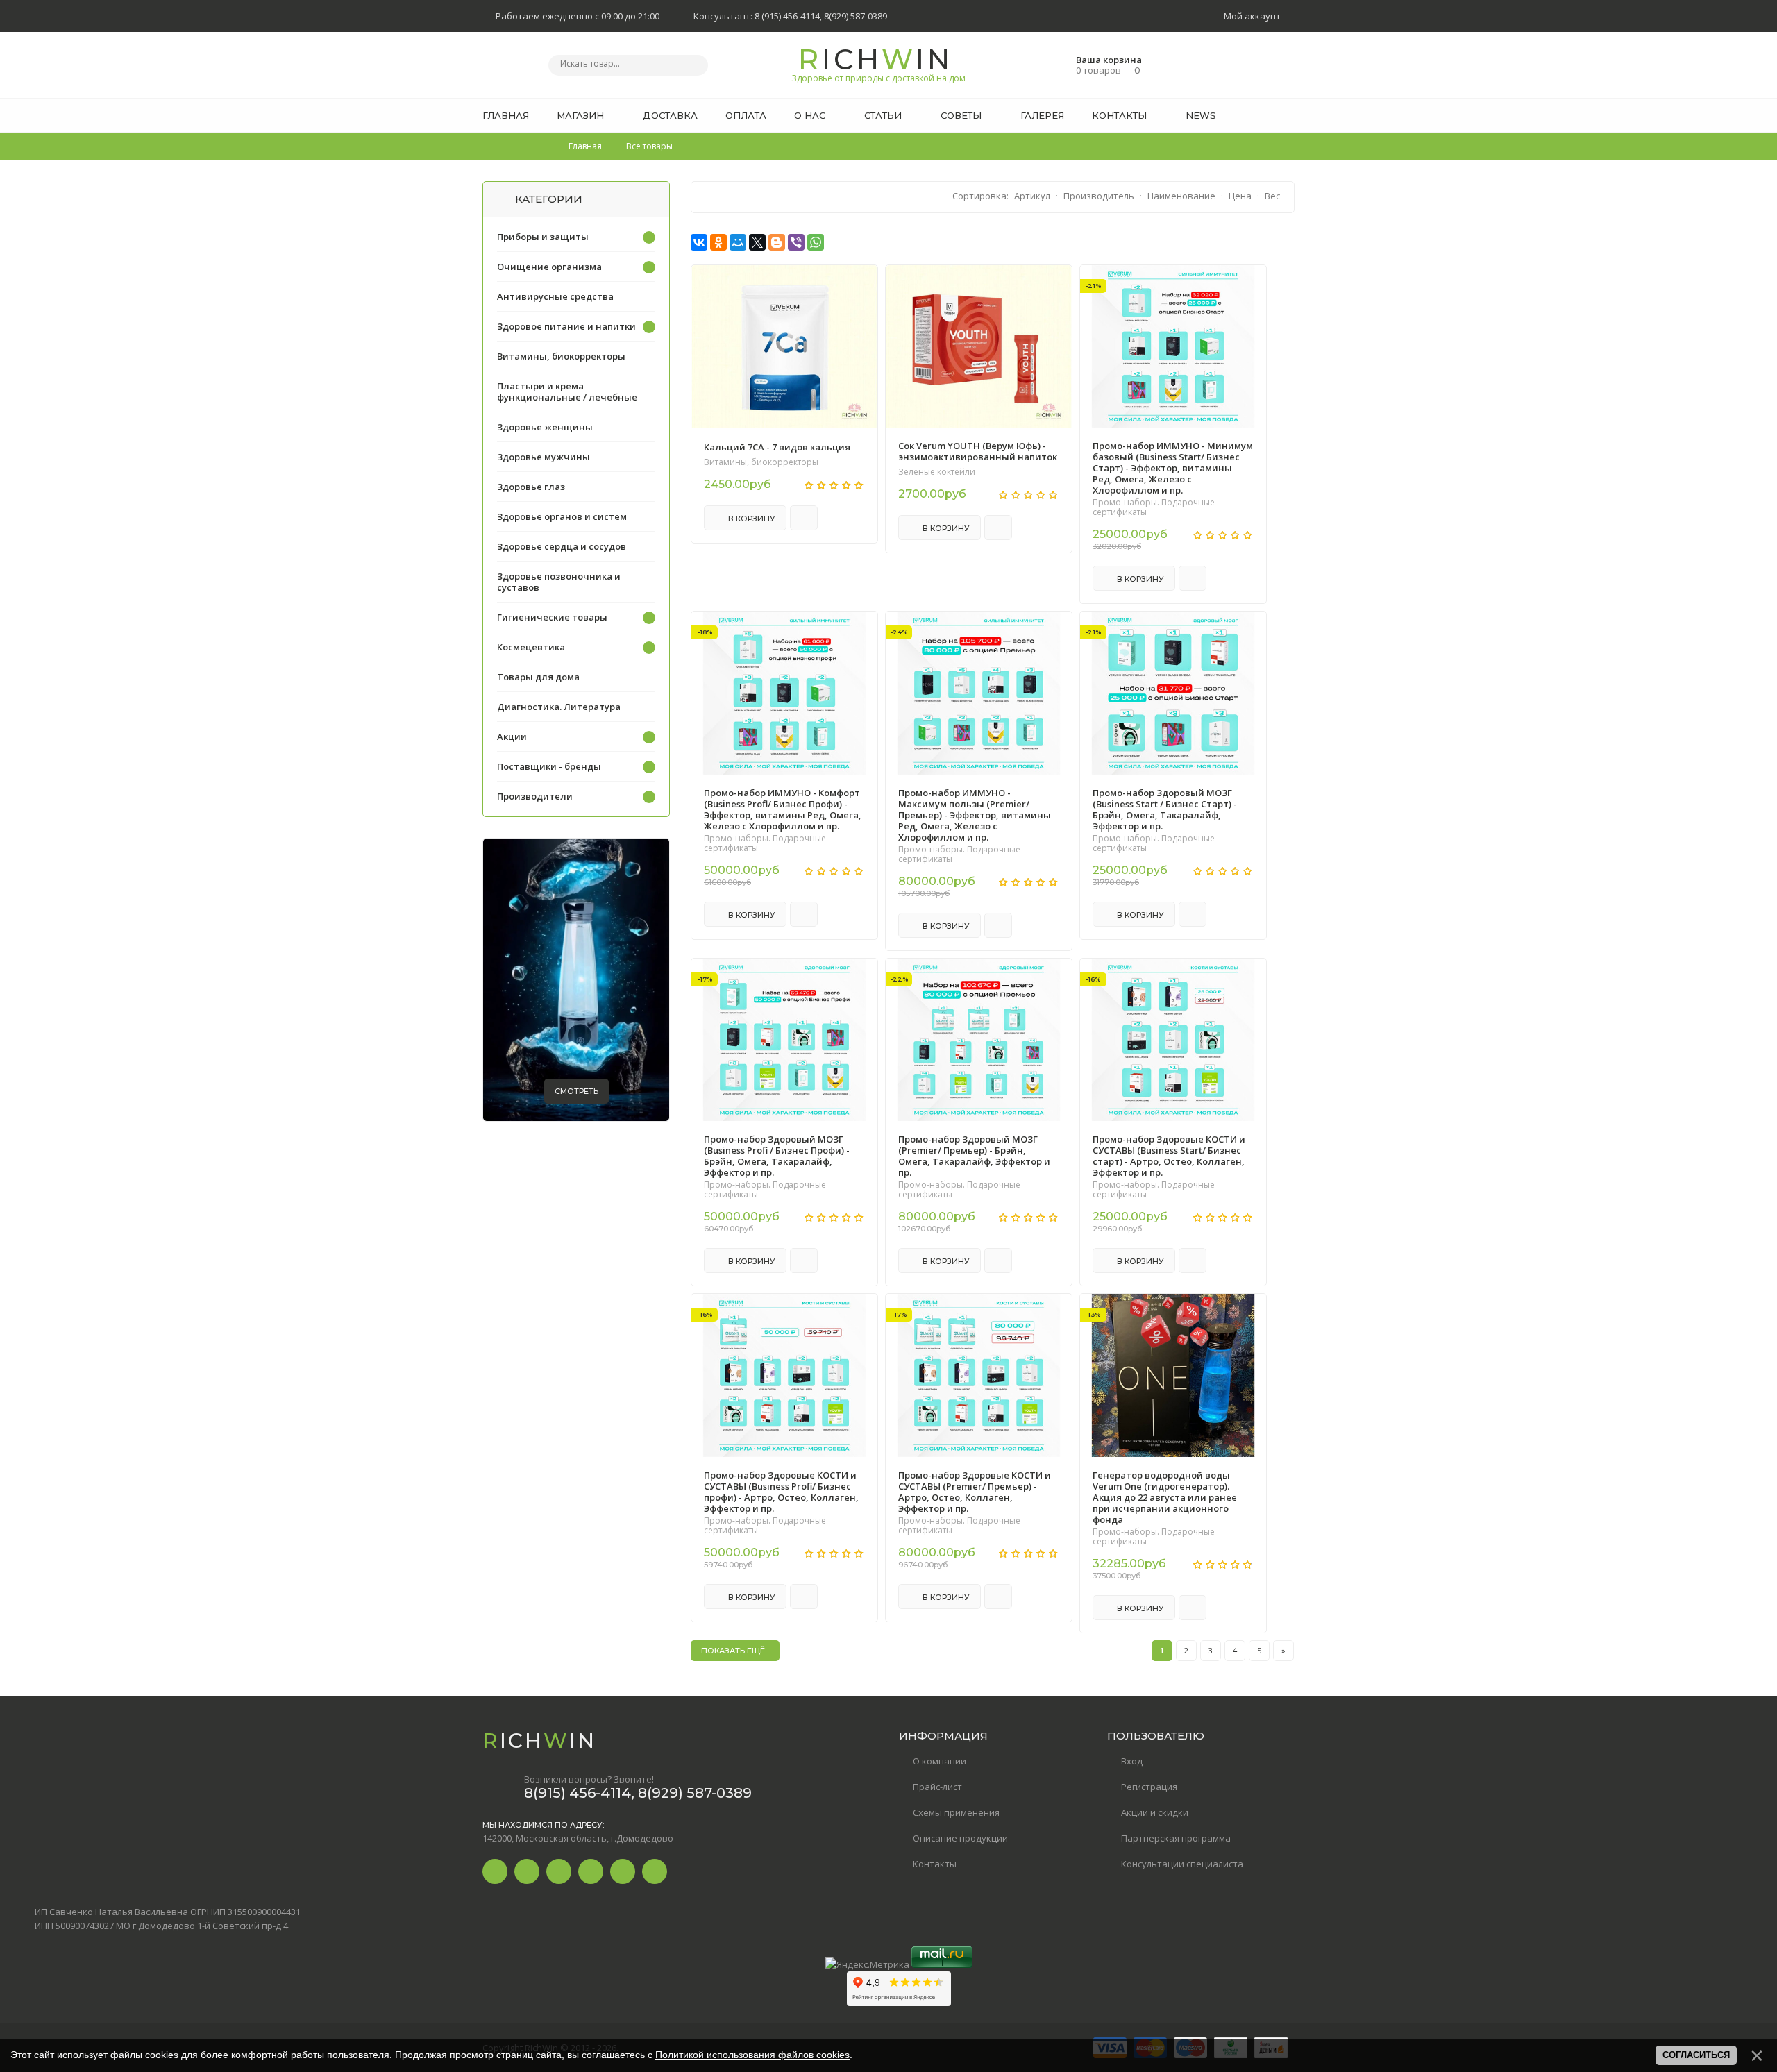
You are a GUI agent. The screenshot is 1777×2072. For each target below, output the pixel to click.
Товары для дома (538, 677)
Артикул (1032, 196)
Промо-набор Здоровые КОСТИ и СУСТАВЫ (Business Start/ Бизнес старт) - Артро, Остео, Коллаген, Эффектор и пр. (1169, 1156)
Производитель (1099, 196)
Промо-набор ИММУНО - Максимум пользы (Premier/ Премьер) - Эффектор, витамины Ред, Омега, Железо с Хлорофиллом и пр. (975, 815)
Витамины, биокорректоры (761, 462)
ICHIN (882, 63)
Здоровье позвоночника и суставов (559, 582)
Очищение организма (549, 267)
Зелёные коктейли (937, 472)
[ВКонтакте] (699, 242)
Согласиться (1696, 2055)
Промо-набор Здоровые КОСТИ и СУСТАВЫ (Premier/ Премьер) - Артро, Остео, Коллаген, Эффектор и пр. (975, 1492)
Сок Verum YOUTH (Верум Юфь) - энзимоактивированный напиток (978, 451)
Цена (1240, 196)
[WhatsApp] (816, 242)
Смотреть (576, 1091)
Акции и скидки (1155, 1812)
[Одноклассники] (718, 242)
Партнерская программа (1176, 1838)
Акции (512, 736)
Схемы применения (956, 1812)
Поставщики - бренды (549, 766)
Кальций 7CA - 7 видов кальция (777, 447)
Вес (1272, 196)
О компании (940, 1761)
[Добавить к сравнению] (804, 518)
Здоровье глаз (531, 487)
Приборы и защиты (543, 237)
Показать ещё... (735, 1651)
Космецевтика (531, 647)
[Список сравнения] (1290, 149)
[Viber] (796, 242)
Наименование (1181, 196)
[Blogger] (777, 242)
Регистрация (1149, 1787)
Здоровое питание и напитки (566, 326)
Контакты (935, 1864)
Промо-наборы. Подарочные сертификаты (1154, 507)
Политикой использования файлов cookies (752, 2055)
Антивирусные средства (555, 296)
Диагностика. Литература (559, 707)
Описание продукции (960, 1838)
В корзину (751, 519)
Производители (535, 796)
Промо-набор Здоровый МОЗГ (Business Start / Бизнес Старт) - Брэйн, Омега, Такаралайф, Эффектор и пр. (1165, 809)
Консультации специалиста (1182, 1864)
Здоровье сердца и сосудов (562, 546)
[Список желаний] (1263, 149)
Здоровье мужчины (544, 457)
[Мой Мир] (738, 242)
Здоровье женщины (545, 427)
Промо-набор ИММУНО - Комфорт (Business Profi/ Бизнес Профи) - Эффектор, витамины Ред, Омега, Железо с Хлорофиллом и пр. (783, 809)
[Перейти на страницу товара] (784, 346)
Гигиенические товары (552, 617)
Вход (1132, 1761)
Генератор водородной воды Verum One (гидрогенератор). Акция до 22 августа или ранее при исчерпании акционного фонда (1165, 1497)
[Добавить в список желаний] (859, 285)
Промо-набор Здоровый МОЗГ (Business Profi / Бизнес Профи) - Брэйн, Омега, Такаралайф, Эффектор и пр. (777, 1156)
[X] (757, 242)
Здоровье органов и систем (562, 516)
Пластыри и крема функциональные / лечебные (567, 391)
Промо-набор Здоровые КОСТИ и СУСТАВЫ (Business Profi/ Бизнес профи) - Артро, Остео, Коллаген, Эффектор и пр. (781, 1492)
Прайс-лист (937, 1787)
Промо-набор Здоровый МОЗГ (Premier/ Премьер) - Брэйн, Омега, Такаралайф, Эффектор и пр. (974, 1156)
